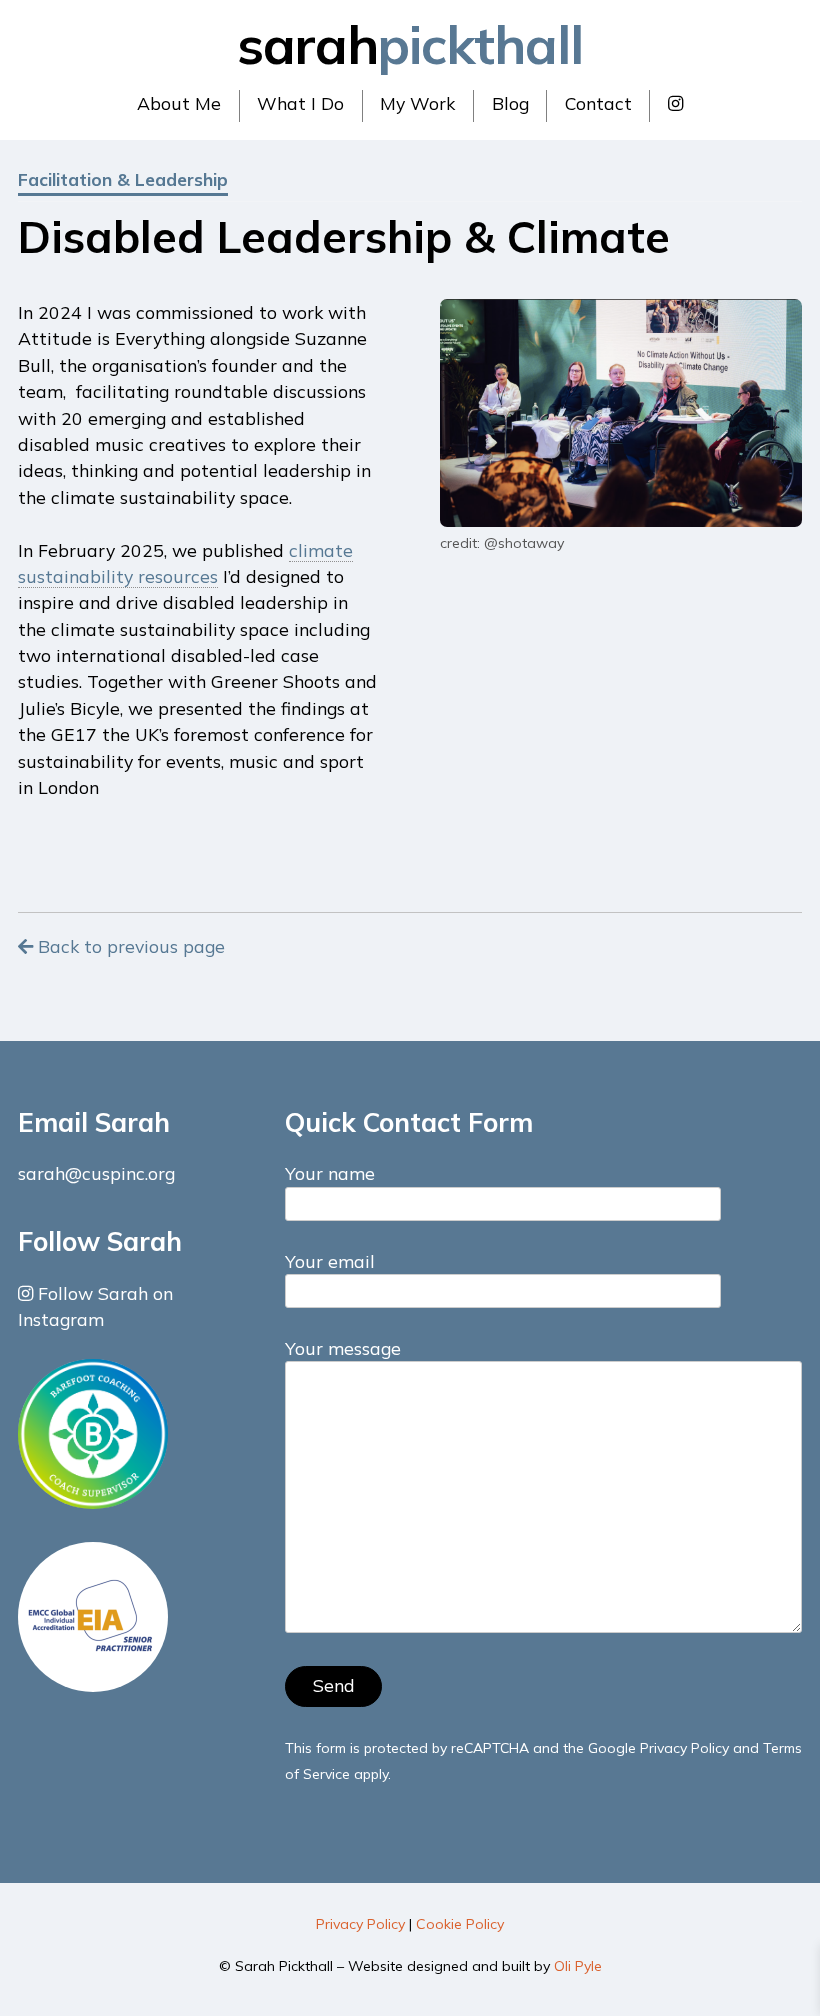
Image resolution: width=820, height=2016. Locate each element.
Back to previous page (129, 946)
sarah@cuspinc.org (96, 1173)
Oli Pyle (578, 1966)
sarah (410, 44)
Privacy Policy (684, 1748)
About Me (179, 103)
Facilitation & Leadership (123, 179)
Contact (598, 103)
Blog (510, 103)
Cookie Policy (460, 1924)
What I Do (300, 103)
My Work (417, 103)
